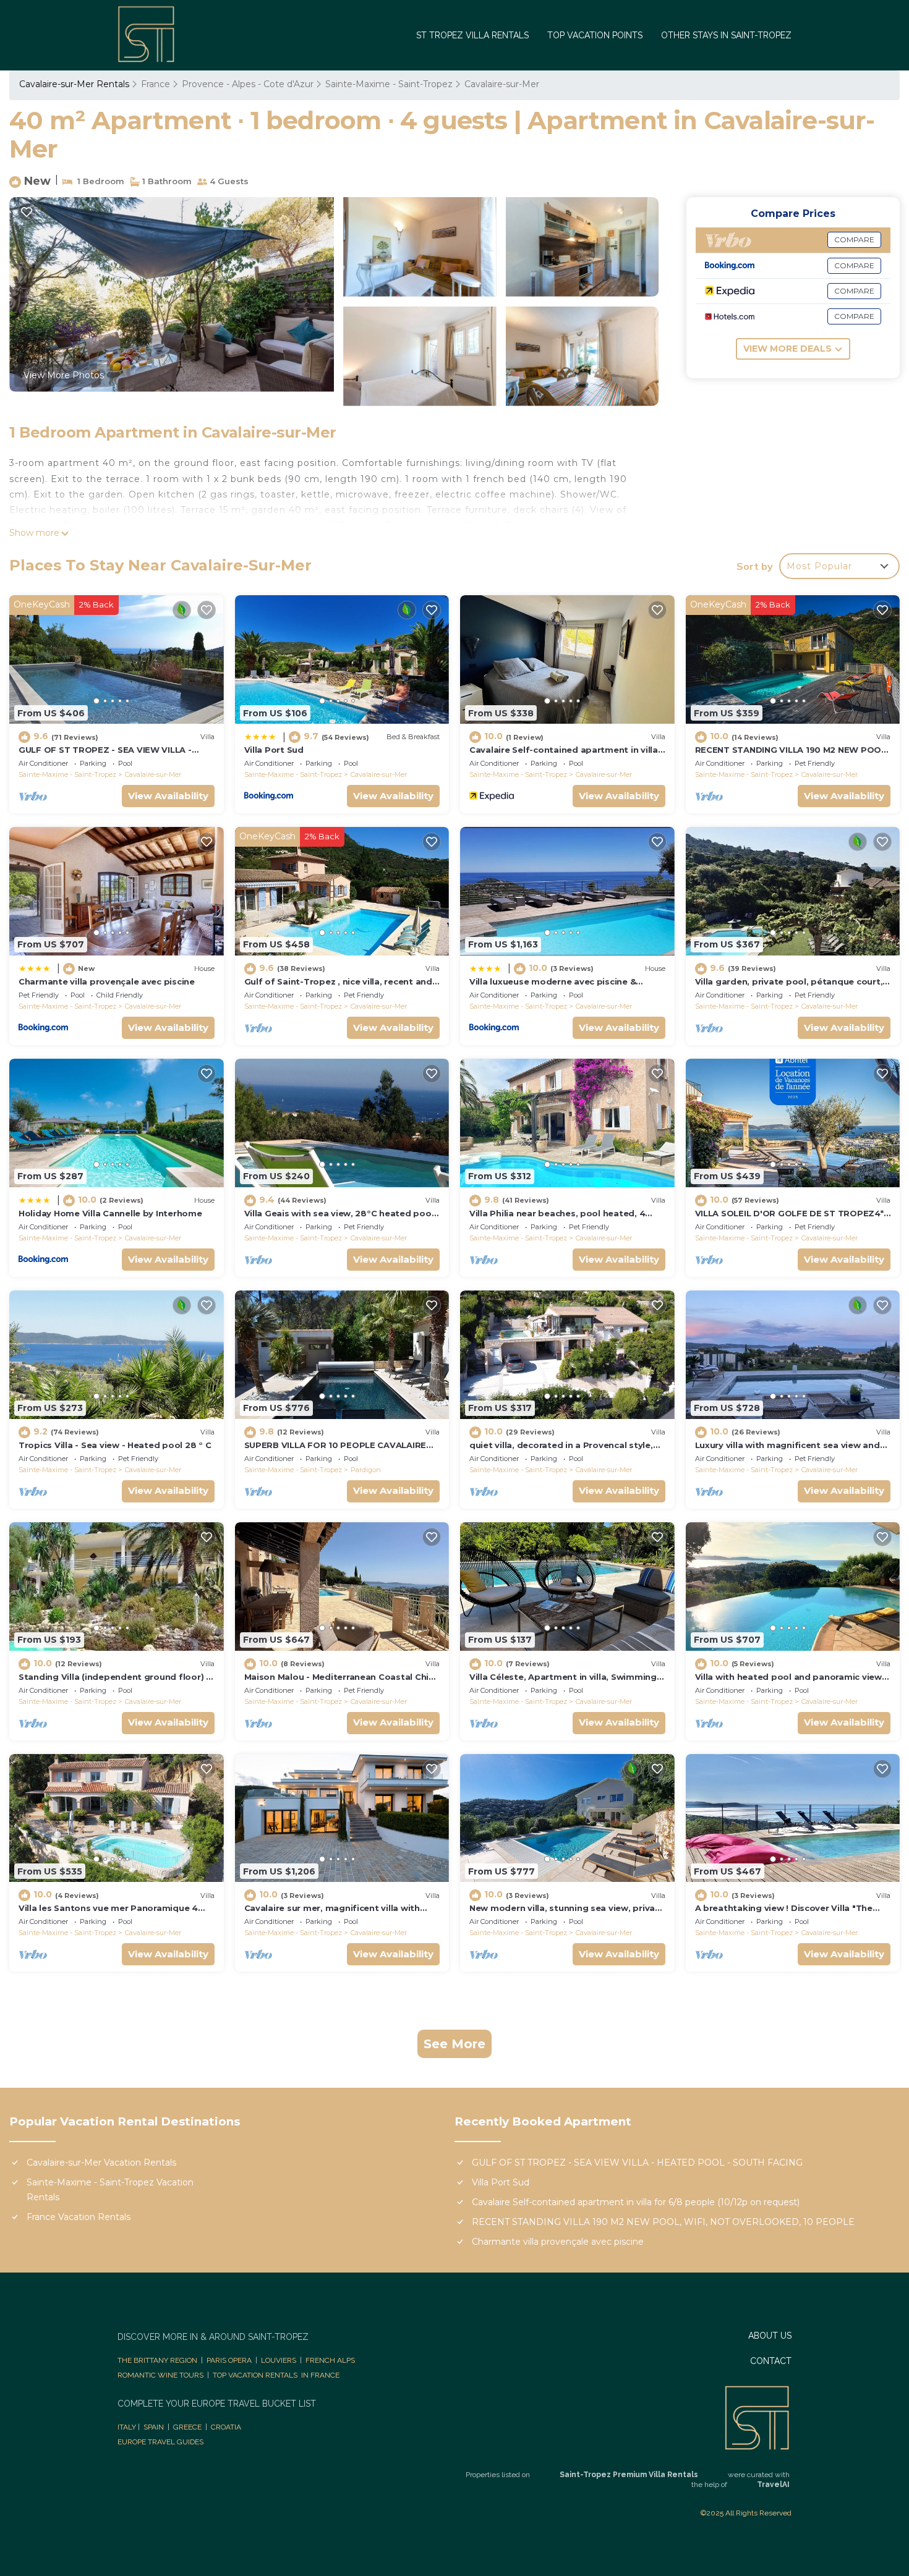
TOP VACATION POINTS (595, 35)
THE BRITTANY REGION (157, 2360)
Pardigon (366, 1470)
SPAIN (154, 2427)
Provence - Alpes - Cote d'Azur (248, 84)
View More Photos (64, 375)
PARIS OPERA (229, 2360)
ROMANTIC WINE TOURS (160, 2375)
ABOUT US (770, 2336)
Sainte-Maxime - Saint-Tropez (389, 84)
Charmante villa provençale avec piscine (107, 981)
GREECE (187, 2427)
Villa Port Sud (274, 750)
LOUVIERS (279, 2360)
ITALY (127, 2427)
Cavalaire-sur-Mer (502, 84)
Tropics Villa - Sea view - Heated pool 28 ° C (115, 1445)
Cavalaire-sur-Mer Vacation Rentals (101, 2163)
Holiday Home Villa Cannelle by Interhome (110, 1213)
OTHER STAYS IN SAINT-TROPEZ (726, 35)
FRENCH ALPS (330, 2360)
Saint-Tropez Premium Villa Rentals (629, 2475)
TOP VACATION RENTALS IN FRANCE (276, 2375)
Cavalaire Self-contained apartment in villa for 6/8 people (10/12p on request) (636, 2202)
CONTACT (771, 2361)
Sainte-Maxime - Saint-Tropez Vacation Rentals (110, 2190)
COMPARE (854, 239)
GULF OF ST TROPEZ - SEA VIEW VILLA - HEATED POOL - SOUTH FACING (637, 2163)
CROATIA (226, 2427)
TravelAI (773, 2485)
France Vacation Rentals (79, 2217)
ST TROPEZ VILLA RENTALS (472, 35)
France (156, 84)
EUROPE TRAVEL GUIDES (161, 2442)
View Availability (168, 796)
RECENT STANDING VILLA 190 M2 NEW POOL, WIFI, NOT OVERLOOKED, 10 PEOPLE (663, 2222)
